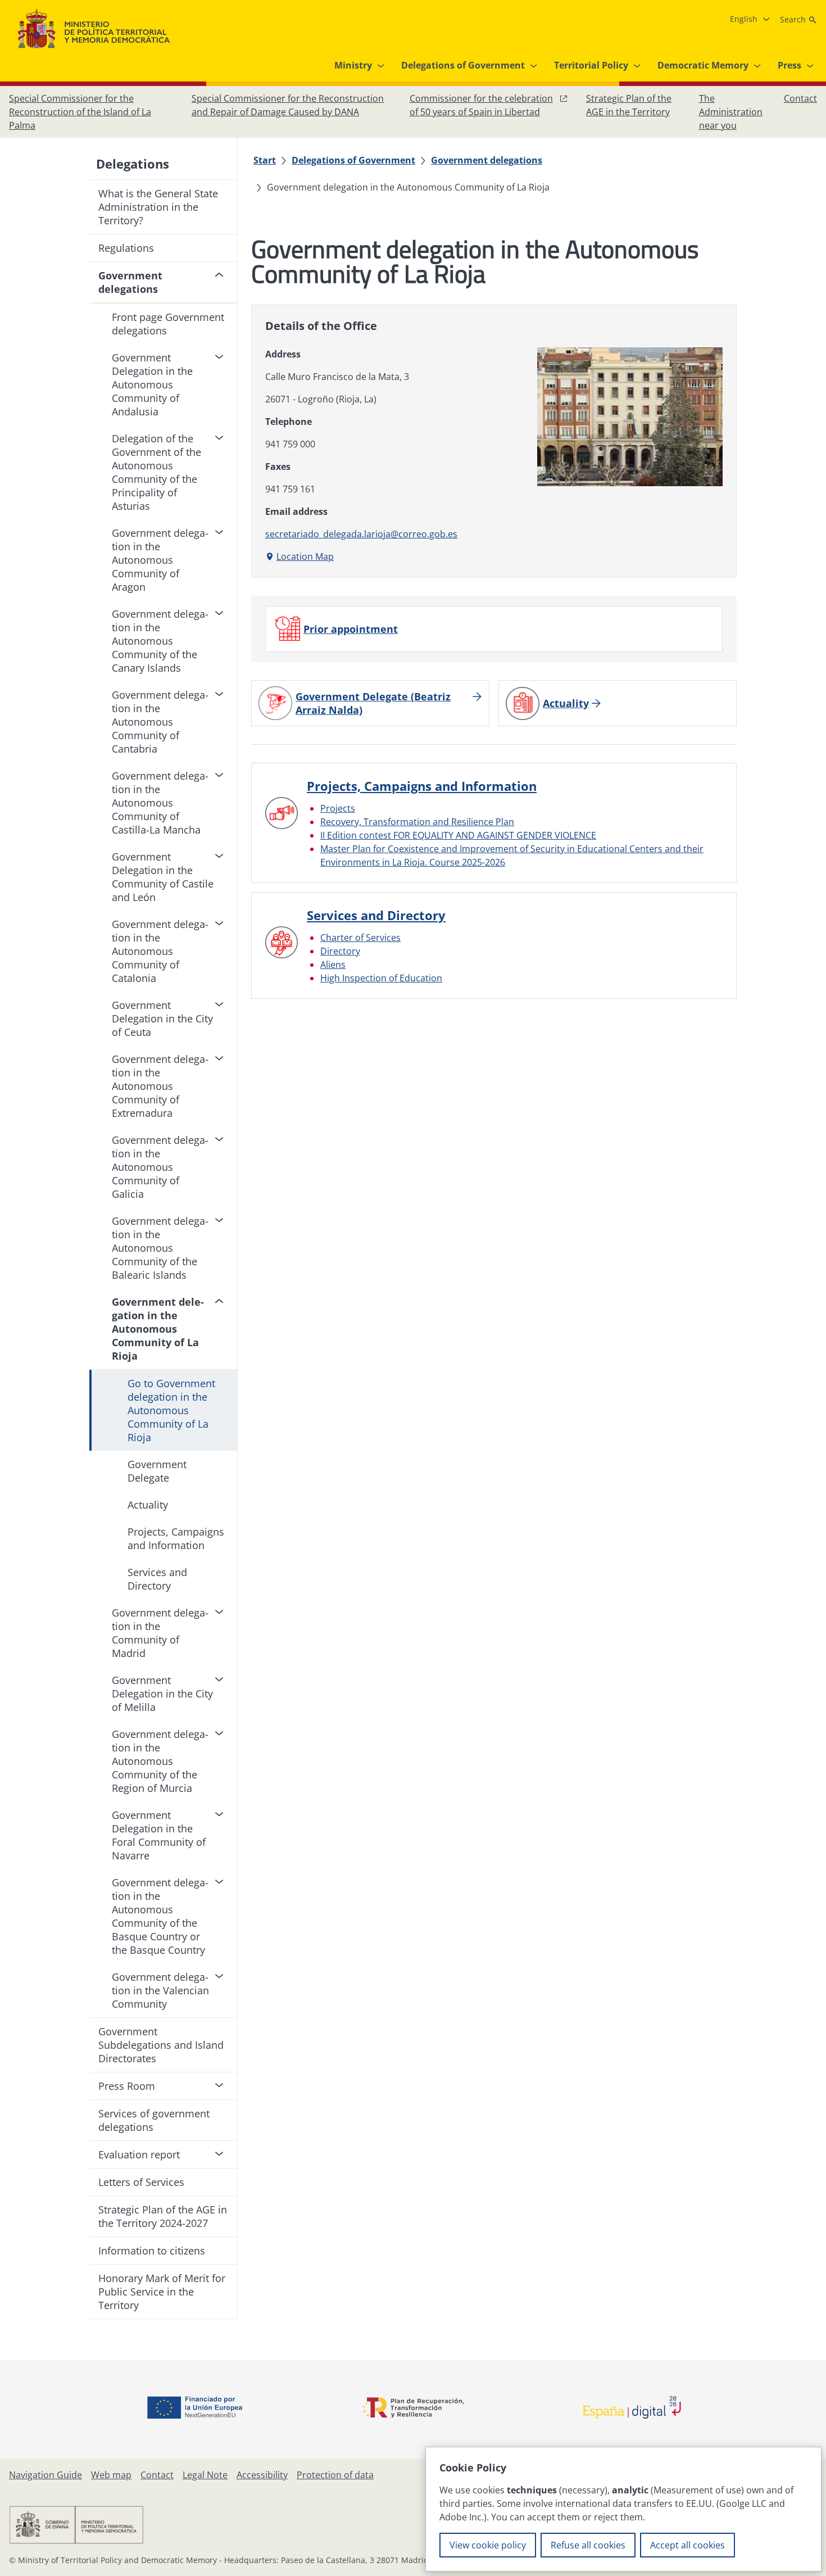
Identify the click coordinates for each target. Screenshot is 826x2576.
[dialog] (623, 2509)
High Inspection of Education (381, 978)
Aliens (333, 965)
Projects (338, 808)
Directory (340, 951)
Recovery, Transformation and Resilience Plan (417, 822)
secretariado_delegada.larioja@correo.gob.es (361, 534)
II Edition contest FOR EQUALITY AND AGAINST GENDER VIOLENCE (458, 835)
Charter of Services (360, 938)
